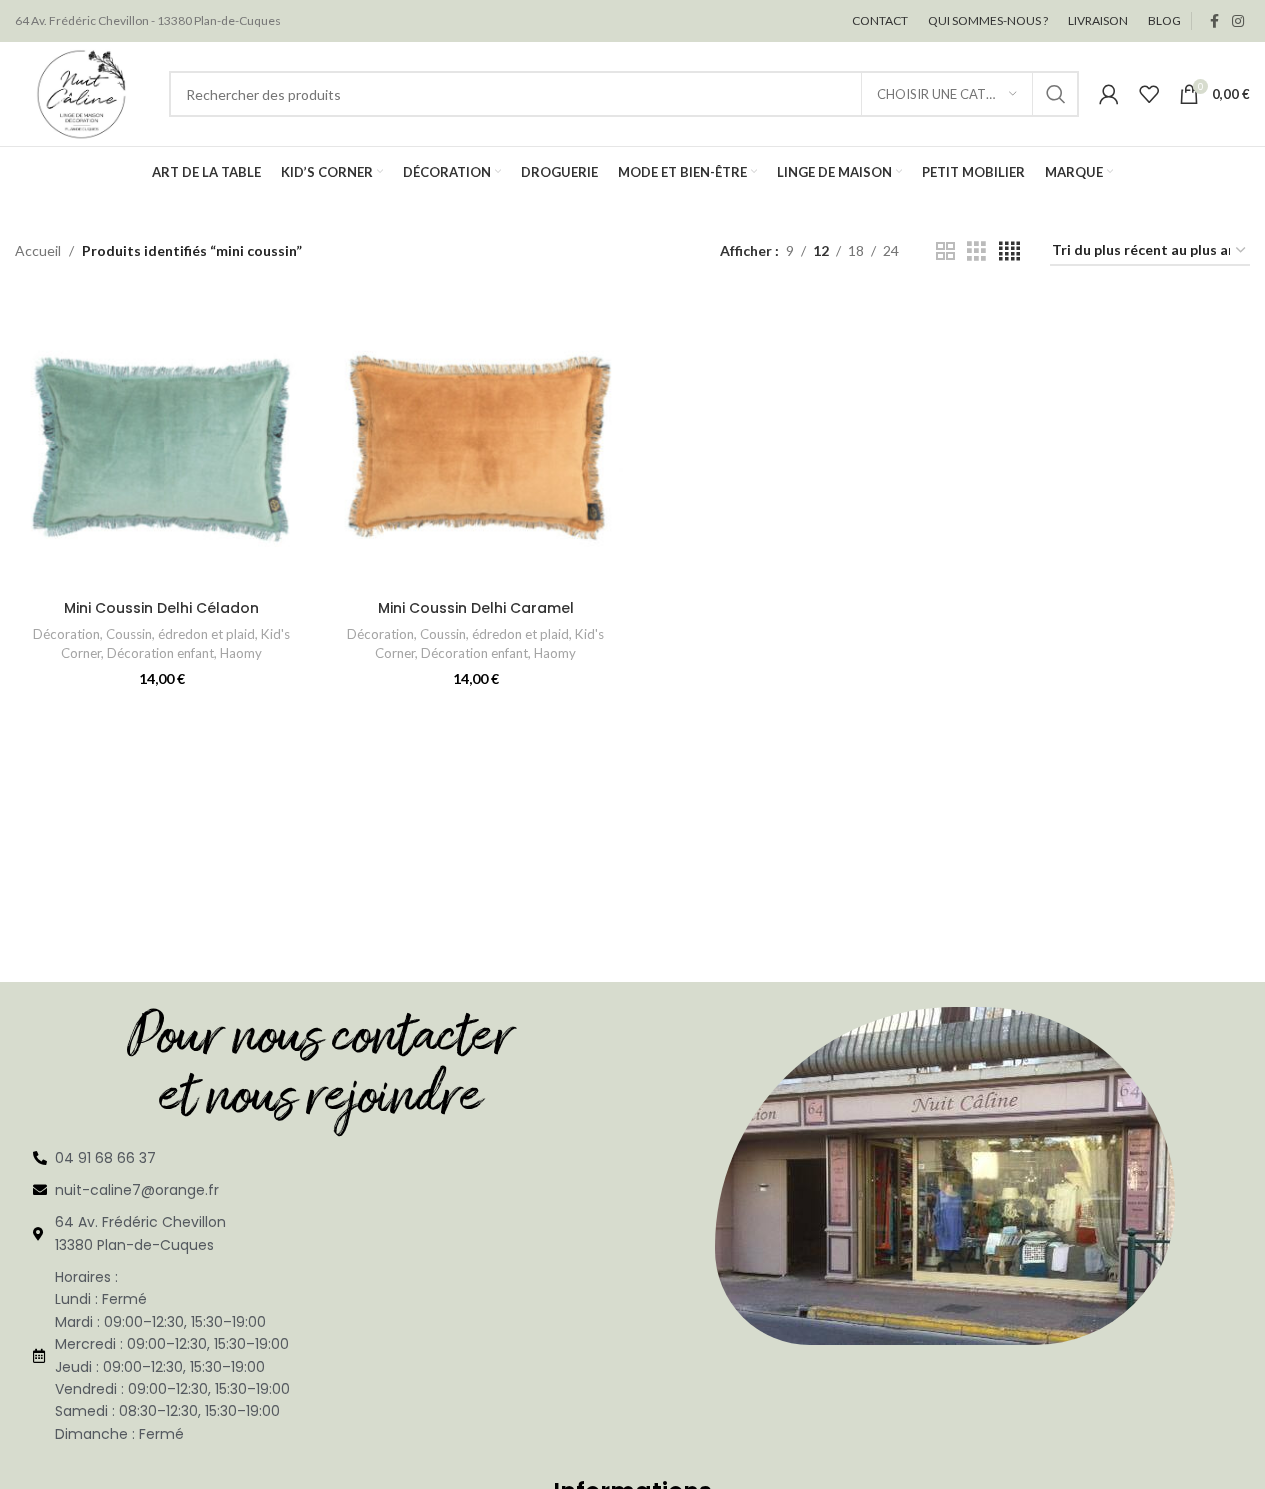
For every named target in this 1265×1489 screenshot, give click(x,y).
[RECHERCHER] (1056, 94)
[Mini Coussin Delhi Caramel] (476, 443)
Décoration (66, 634)
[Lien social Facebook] (1214, 21)
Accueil (38, 250)
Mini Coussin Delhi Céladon (161, 608)
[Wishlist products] (1149, 94)
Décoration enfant (160, 653)
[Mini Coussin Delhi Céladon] (162, 443)
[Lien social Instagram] (1238, 21)
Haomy (241, 653)
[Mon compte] (1109, 94)
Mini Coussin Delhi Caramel (476, 608)
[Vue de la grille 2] (945, 251)
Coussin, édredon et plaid (180, 634)
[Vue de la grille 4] (1009, 251)
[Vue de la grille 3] (976, 251)
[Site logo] (82, 92)
